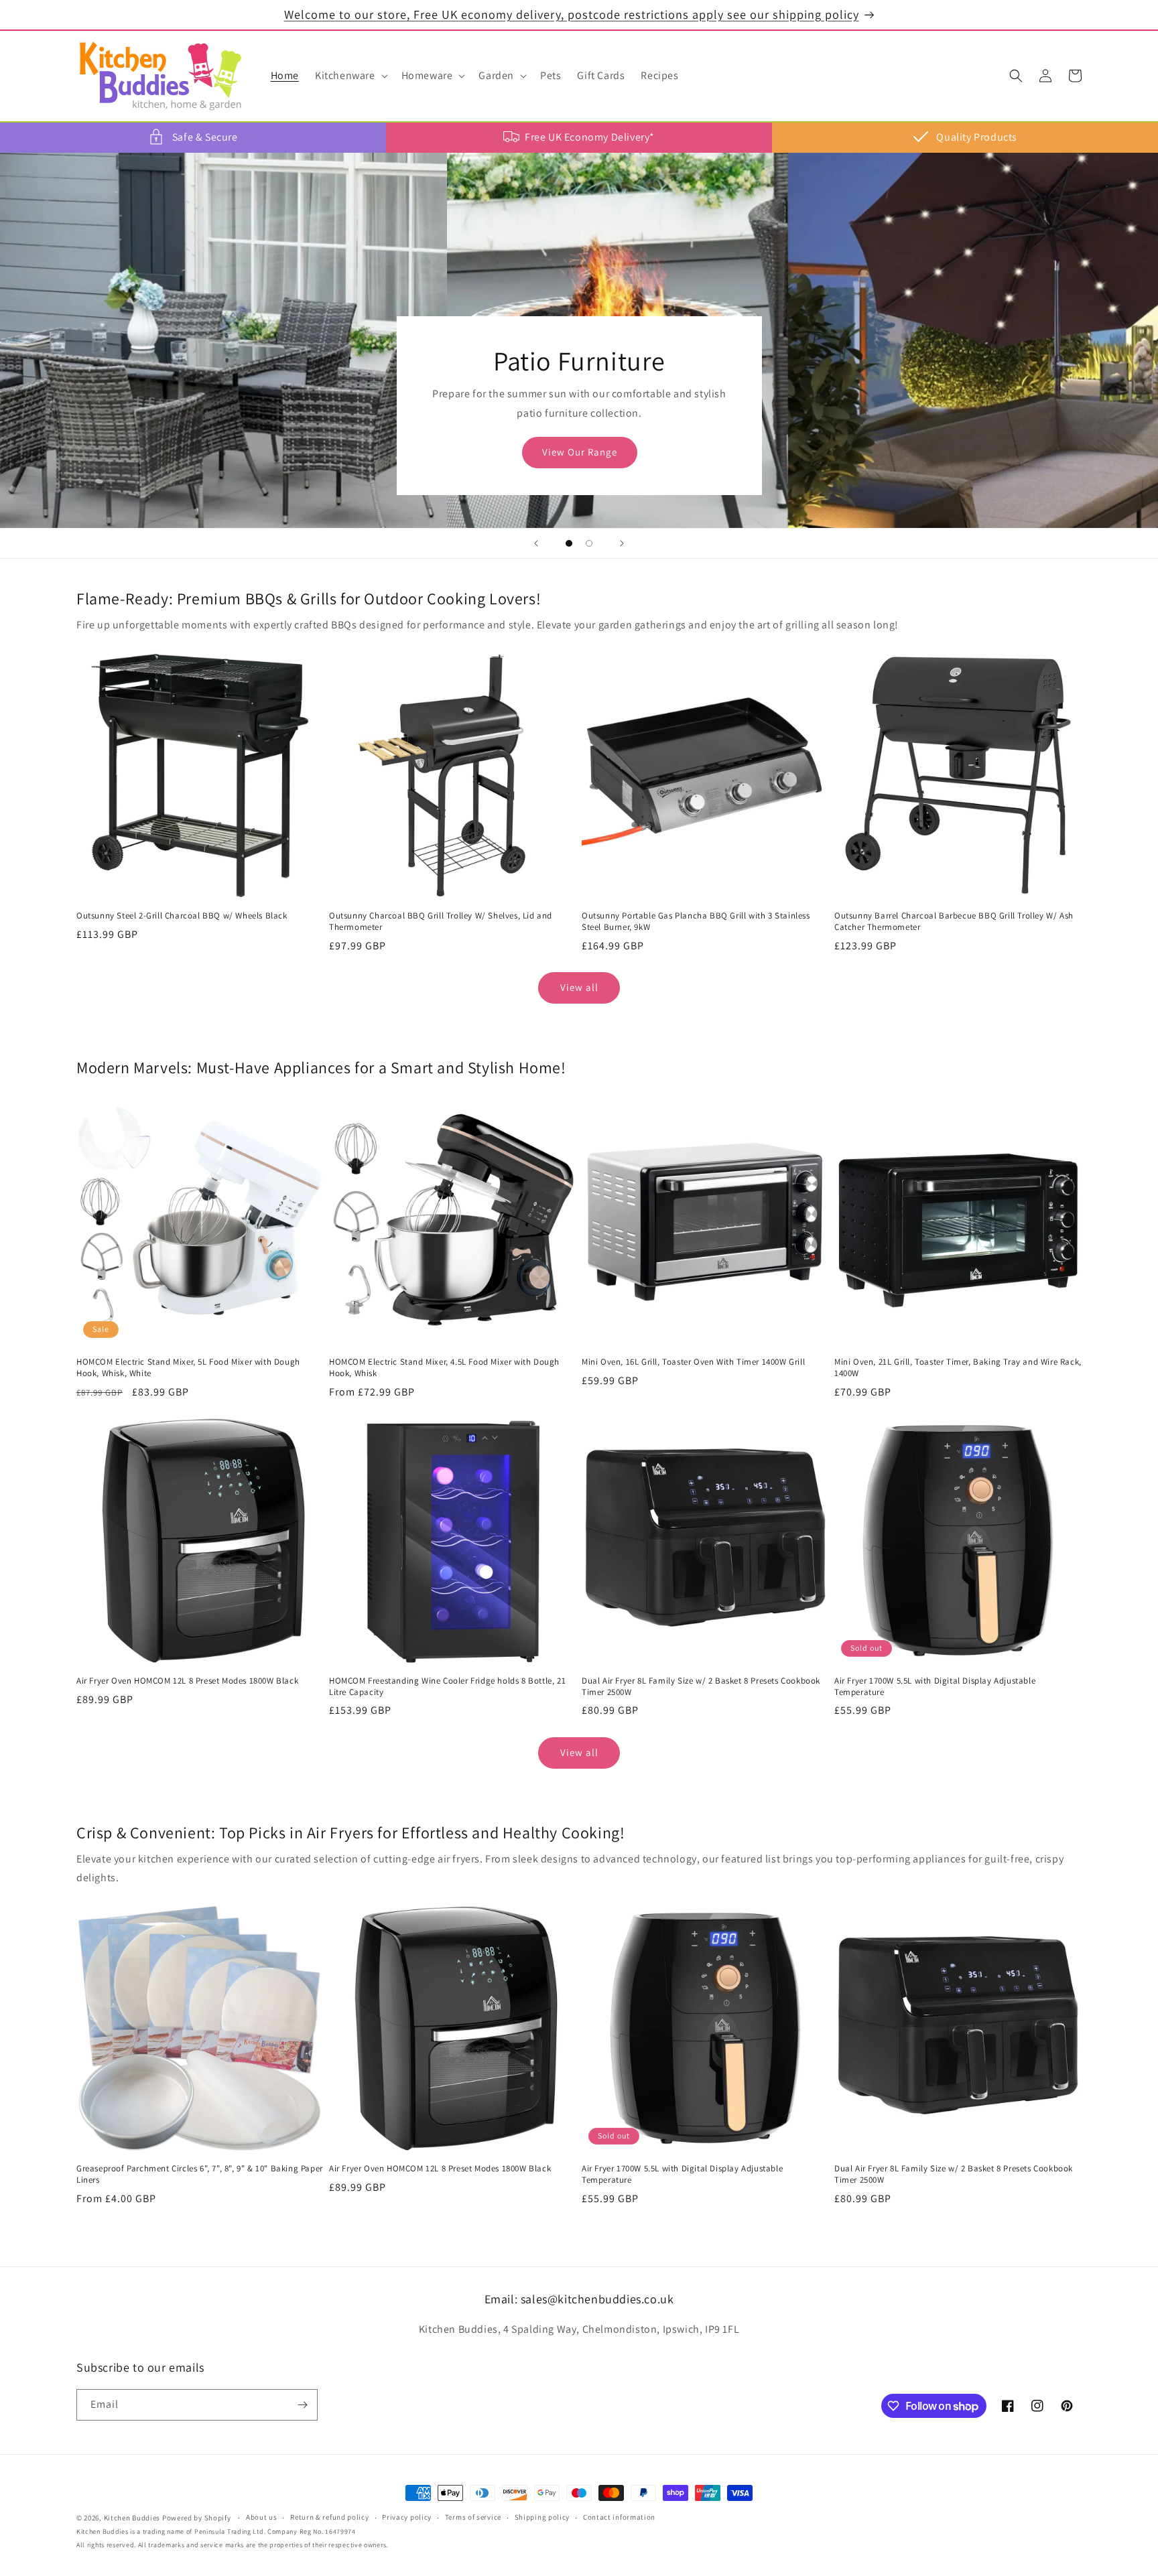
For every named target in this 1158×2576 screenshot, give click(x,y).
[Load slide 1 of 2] (569, 543)
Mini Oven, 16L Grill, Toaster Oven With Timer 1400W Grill (693, 1362)
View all (579, 987)
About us (262, 2518)
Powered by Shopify (197, 2518)
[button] (350, 76)
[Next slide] (622, 543)
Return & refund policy (329, 2518)
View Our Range (579, 452)
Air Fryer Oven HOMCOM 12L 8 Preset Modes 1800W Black (187, 1681)
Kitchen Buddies (132, 2518)
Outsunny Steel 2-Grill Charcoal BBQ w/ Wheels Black (182, 916)
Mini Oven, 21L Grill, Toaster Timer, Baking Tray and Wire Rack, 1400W (958, 1368)
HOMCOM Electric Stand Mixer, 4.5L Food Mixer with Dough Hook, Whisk (444, 1368)
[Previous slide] (536, 543)
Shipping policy (542, 2518)
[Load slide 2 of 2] (589, 543)
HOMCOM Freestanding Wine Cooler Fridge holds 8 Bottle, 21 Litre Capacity (447, 1687)
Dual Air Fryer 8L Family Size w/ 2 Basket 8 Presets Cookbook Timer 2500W (701, 1687)
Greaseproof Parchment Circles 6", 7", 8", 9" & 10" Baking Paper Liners (200, 2174)
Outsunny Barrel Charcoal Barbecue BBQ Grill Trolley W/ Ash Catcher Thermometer (954, 922)
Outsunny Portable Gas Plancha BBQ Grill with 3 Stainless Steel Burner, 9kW (696, 922)
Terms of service (473, 2518)
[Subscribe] (302, 2405)
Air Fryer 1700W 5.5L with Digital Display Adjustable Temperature (935, 1687)
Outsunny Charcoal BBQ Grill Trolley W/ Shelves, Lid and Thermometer (441, 922)
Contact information (619, 2518)
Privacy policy (407, 2518)
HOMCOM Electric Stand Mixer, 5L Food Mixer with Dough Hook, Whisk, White (188, 1368)
